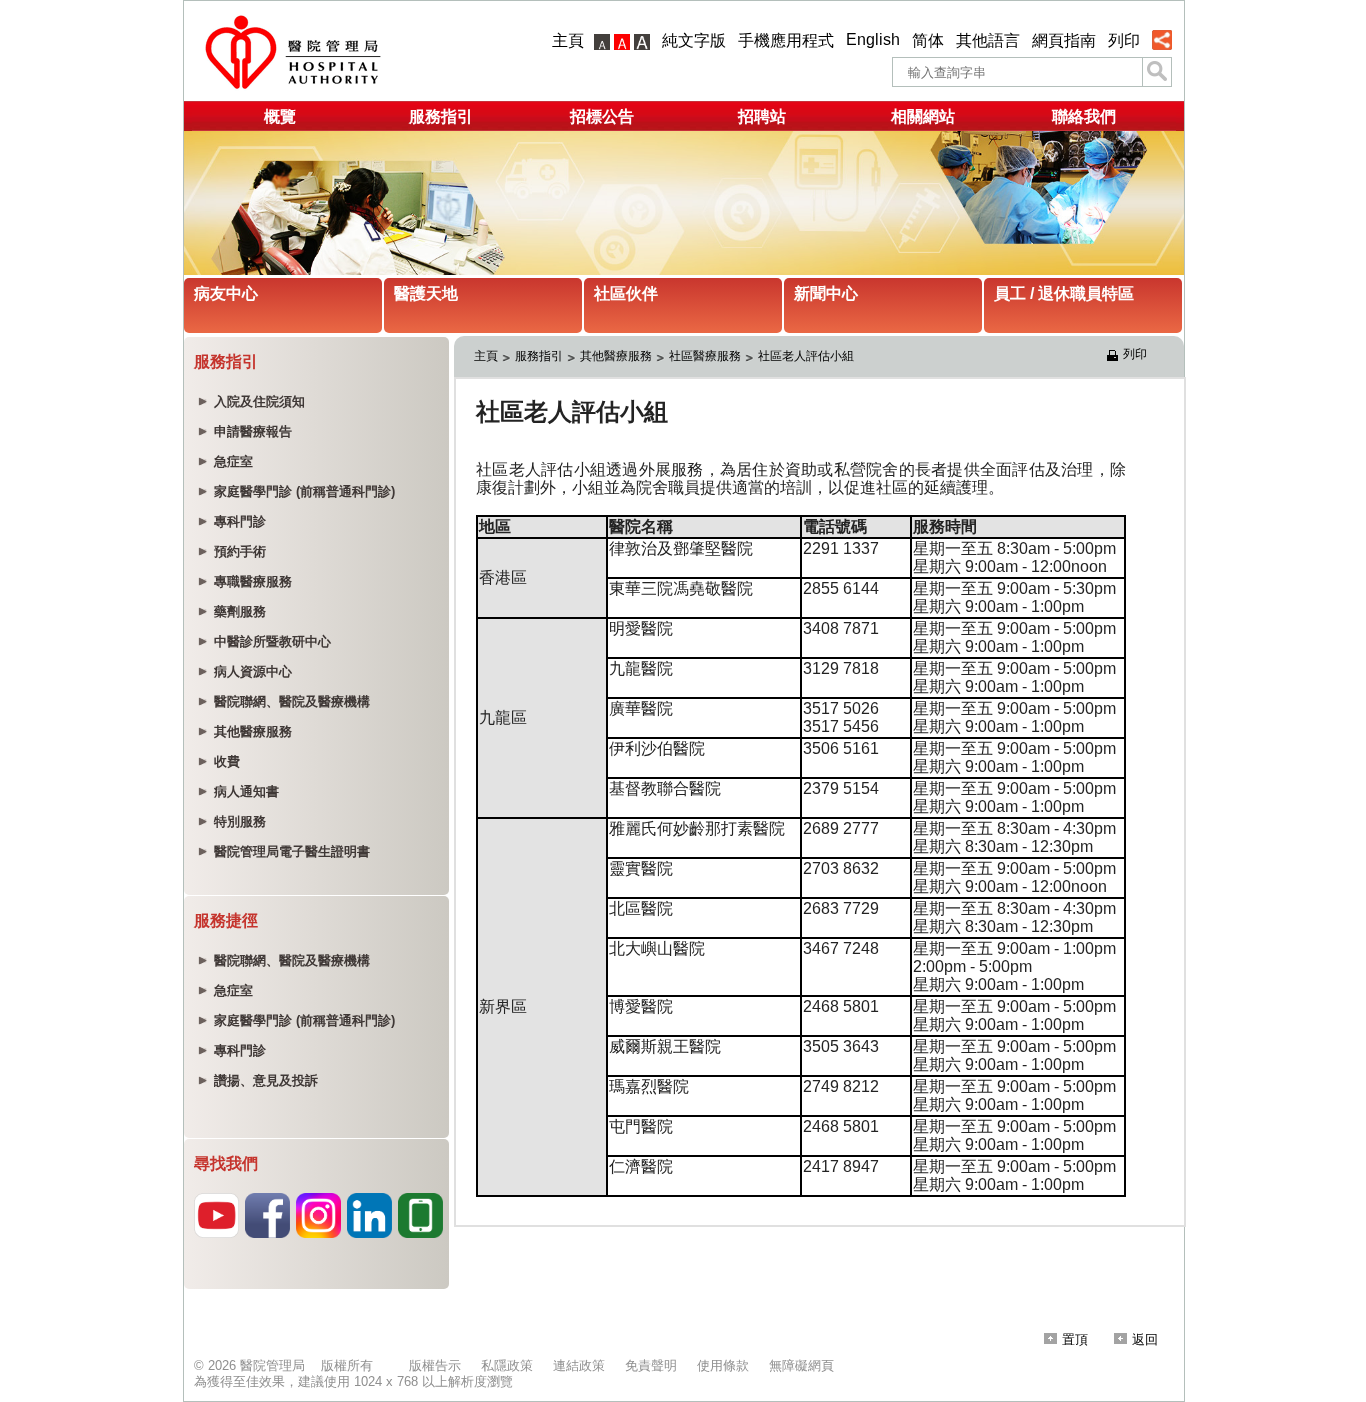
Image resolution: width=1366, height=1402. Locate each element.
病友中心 (226, 293)
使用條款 (723, 1365)
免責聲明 (651, 1365)
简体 (928, 40)
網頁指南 (1064, 40)
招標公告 (602, 116)
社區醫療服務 (705, 356)
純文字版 (694, 40)
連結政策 (579, 1365)
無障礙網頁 (801, 1365)
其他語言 (988, 40)
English (873, 39)
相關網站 (923, 116)
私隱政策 (507, 1365)
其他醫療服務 (616, 356)
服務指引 (441, 116)
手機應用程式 (786, 40)
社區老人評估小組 (806, 356)
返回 (1145, 1339)
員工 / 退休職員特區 (1064, 293)
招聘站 (762, 116)
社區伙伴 (626, 293)
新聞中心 (826, 293)
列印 (1124, 40)
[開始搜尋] (1157, 72)
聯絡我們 (1084, 116)
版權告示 (435, 1365)
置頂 (1075, 1339)
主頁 (568, 40)
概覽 (280, 116)
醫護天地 (426, 293)
